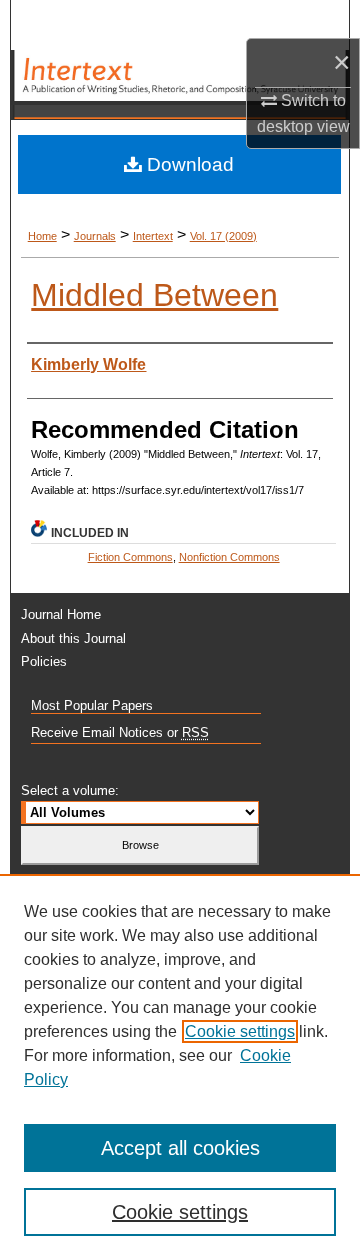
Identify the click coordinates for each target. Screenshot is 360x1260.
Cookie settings (240, 1031)
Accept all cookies (180, 1148)
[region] (180, 1067)
